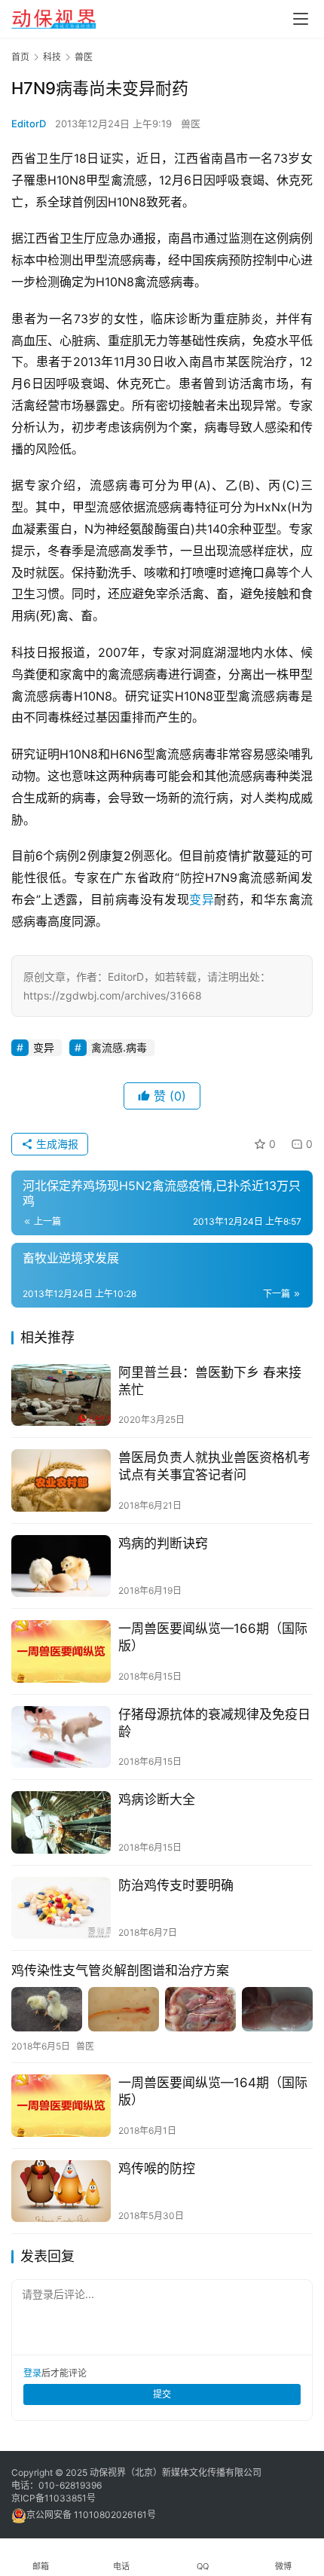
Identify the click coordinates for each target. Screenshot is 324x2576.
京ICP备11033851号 (53, 2498)
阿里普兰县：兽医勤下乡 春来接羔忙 (210, 1381)
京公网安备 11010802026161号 (91, 2515)
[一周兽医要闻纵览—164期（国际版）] (61, 2106)
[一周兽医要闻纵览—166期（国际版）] (61, 1651)
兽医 (191, 124)
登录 (32, 2373)
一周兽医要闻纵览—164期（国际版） (213, 2091)
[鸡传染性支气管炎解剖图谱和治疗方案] (162, 2009)
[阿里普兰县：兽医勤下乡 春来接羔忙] (61, 1395)
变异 (202, 899)
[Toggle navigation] (301, 19)
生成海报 (56, 1144)
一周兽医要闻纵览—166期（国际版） (213, 1637)
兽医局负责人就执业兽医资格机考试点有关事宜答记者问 (214, 1466)
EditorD (29, 124)
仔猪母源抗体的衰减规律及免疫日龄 (214, 1723)
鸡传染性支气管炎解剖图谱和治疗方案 (120, 1970)
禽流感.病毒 (119, 1047)
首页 (20, 57)
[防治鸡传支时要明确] (61, 1908)
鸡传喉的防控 (157, 2169)
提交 (162, 2394)
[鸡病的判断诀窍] (61, 1566)
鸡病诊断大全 (157, 1799)
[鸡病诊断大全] (61, 1822)
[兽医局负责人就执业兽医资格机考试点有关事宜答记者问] (61, 1480)
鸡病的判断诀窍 (163, 1543)
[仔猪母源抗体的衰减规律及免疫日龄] (61, 1737)
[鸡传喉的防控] (61, 2191)
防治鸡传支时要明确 (176, 1885)
